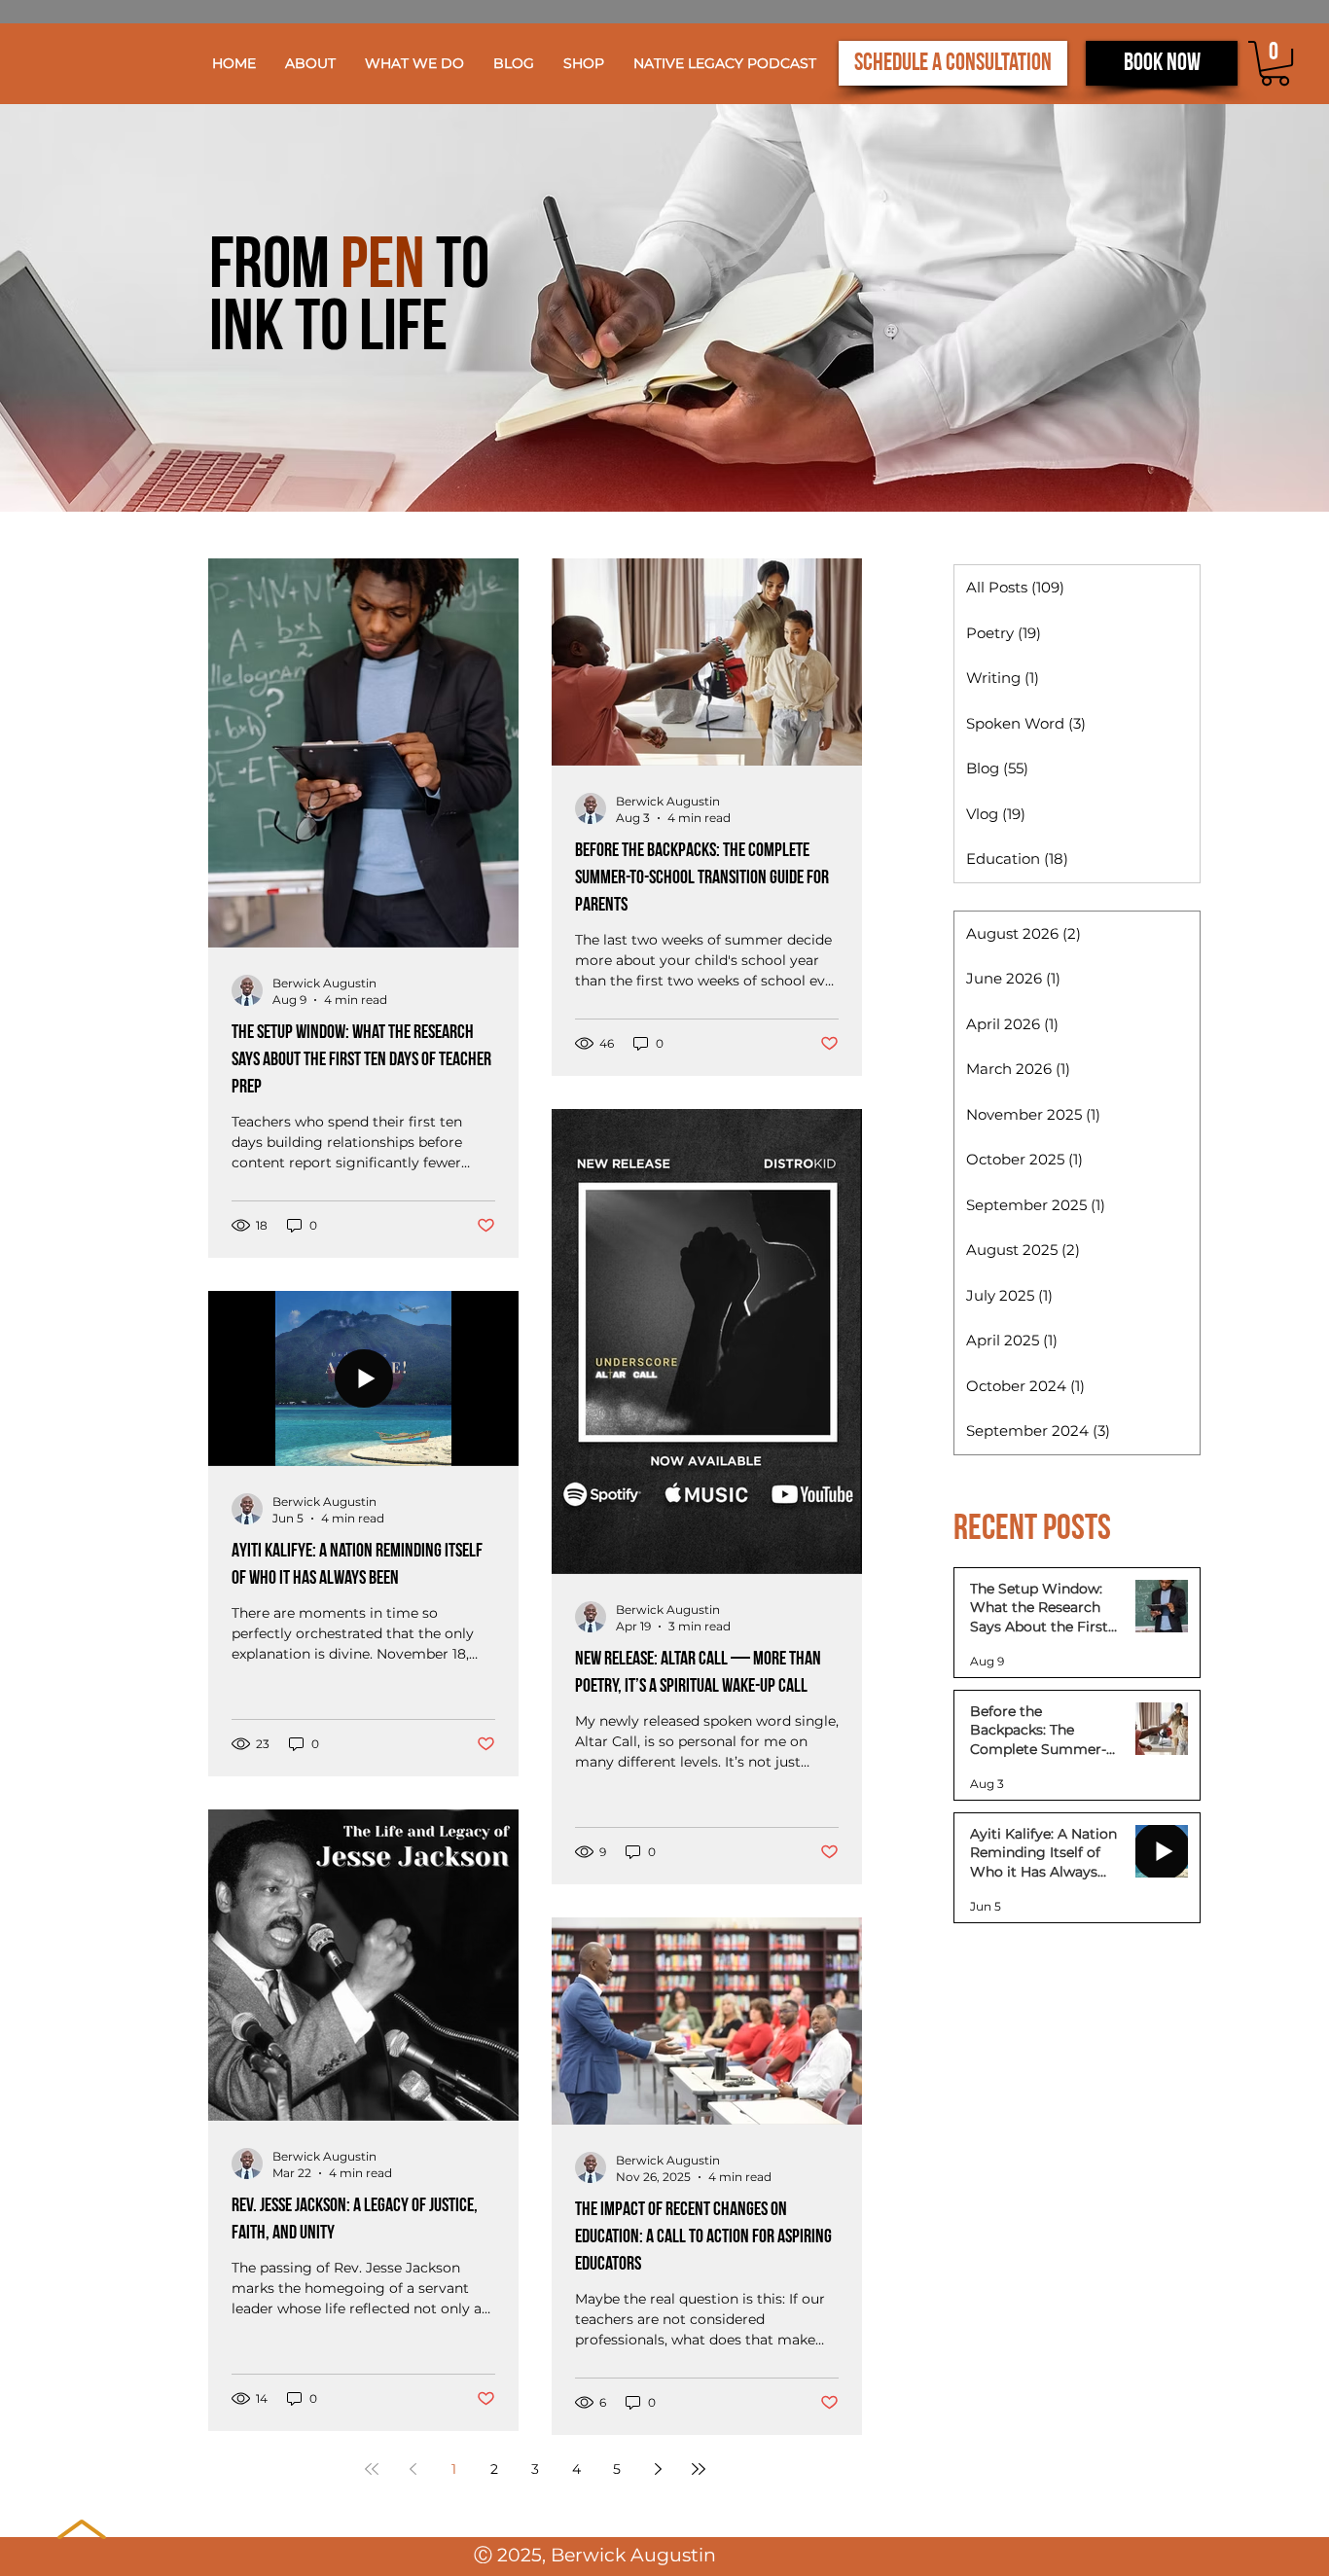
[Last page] (699, 2469)
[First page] (372, 2469)
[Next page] (658, 2469)
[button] (414, 63)
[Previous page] (413, 2469)
